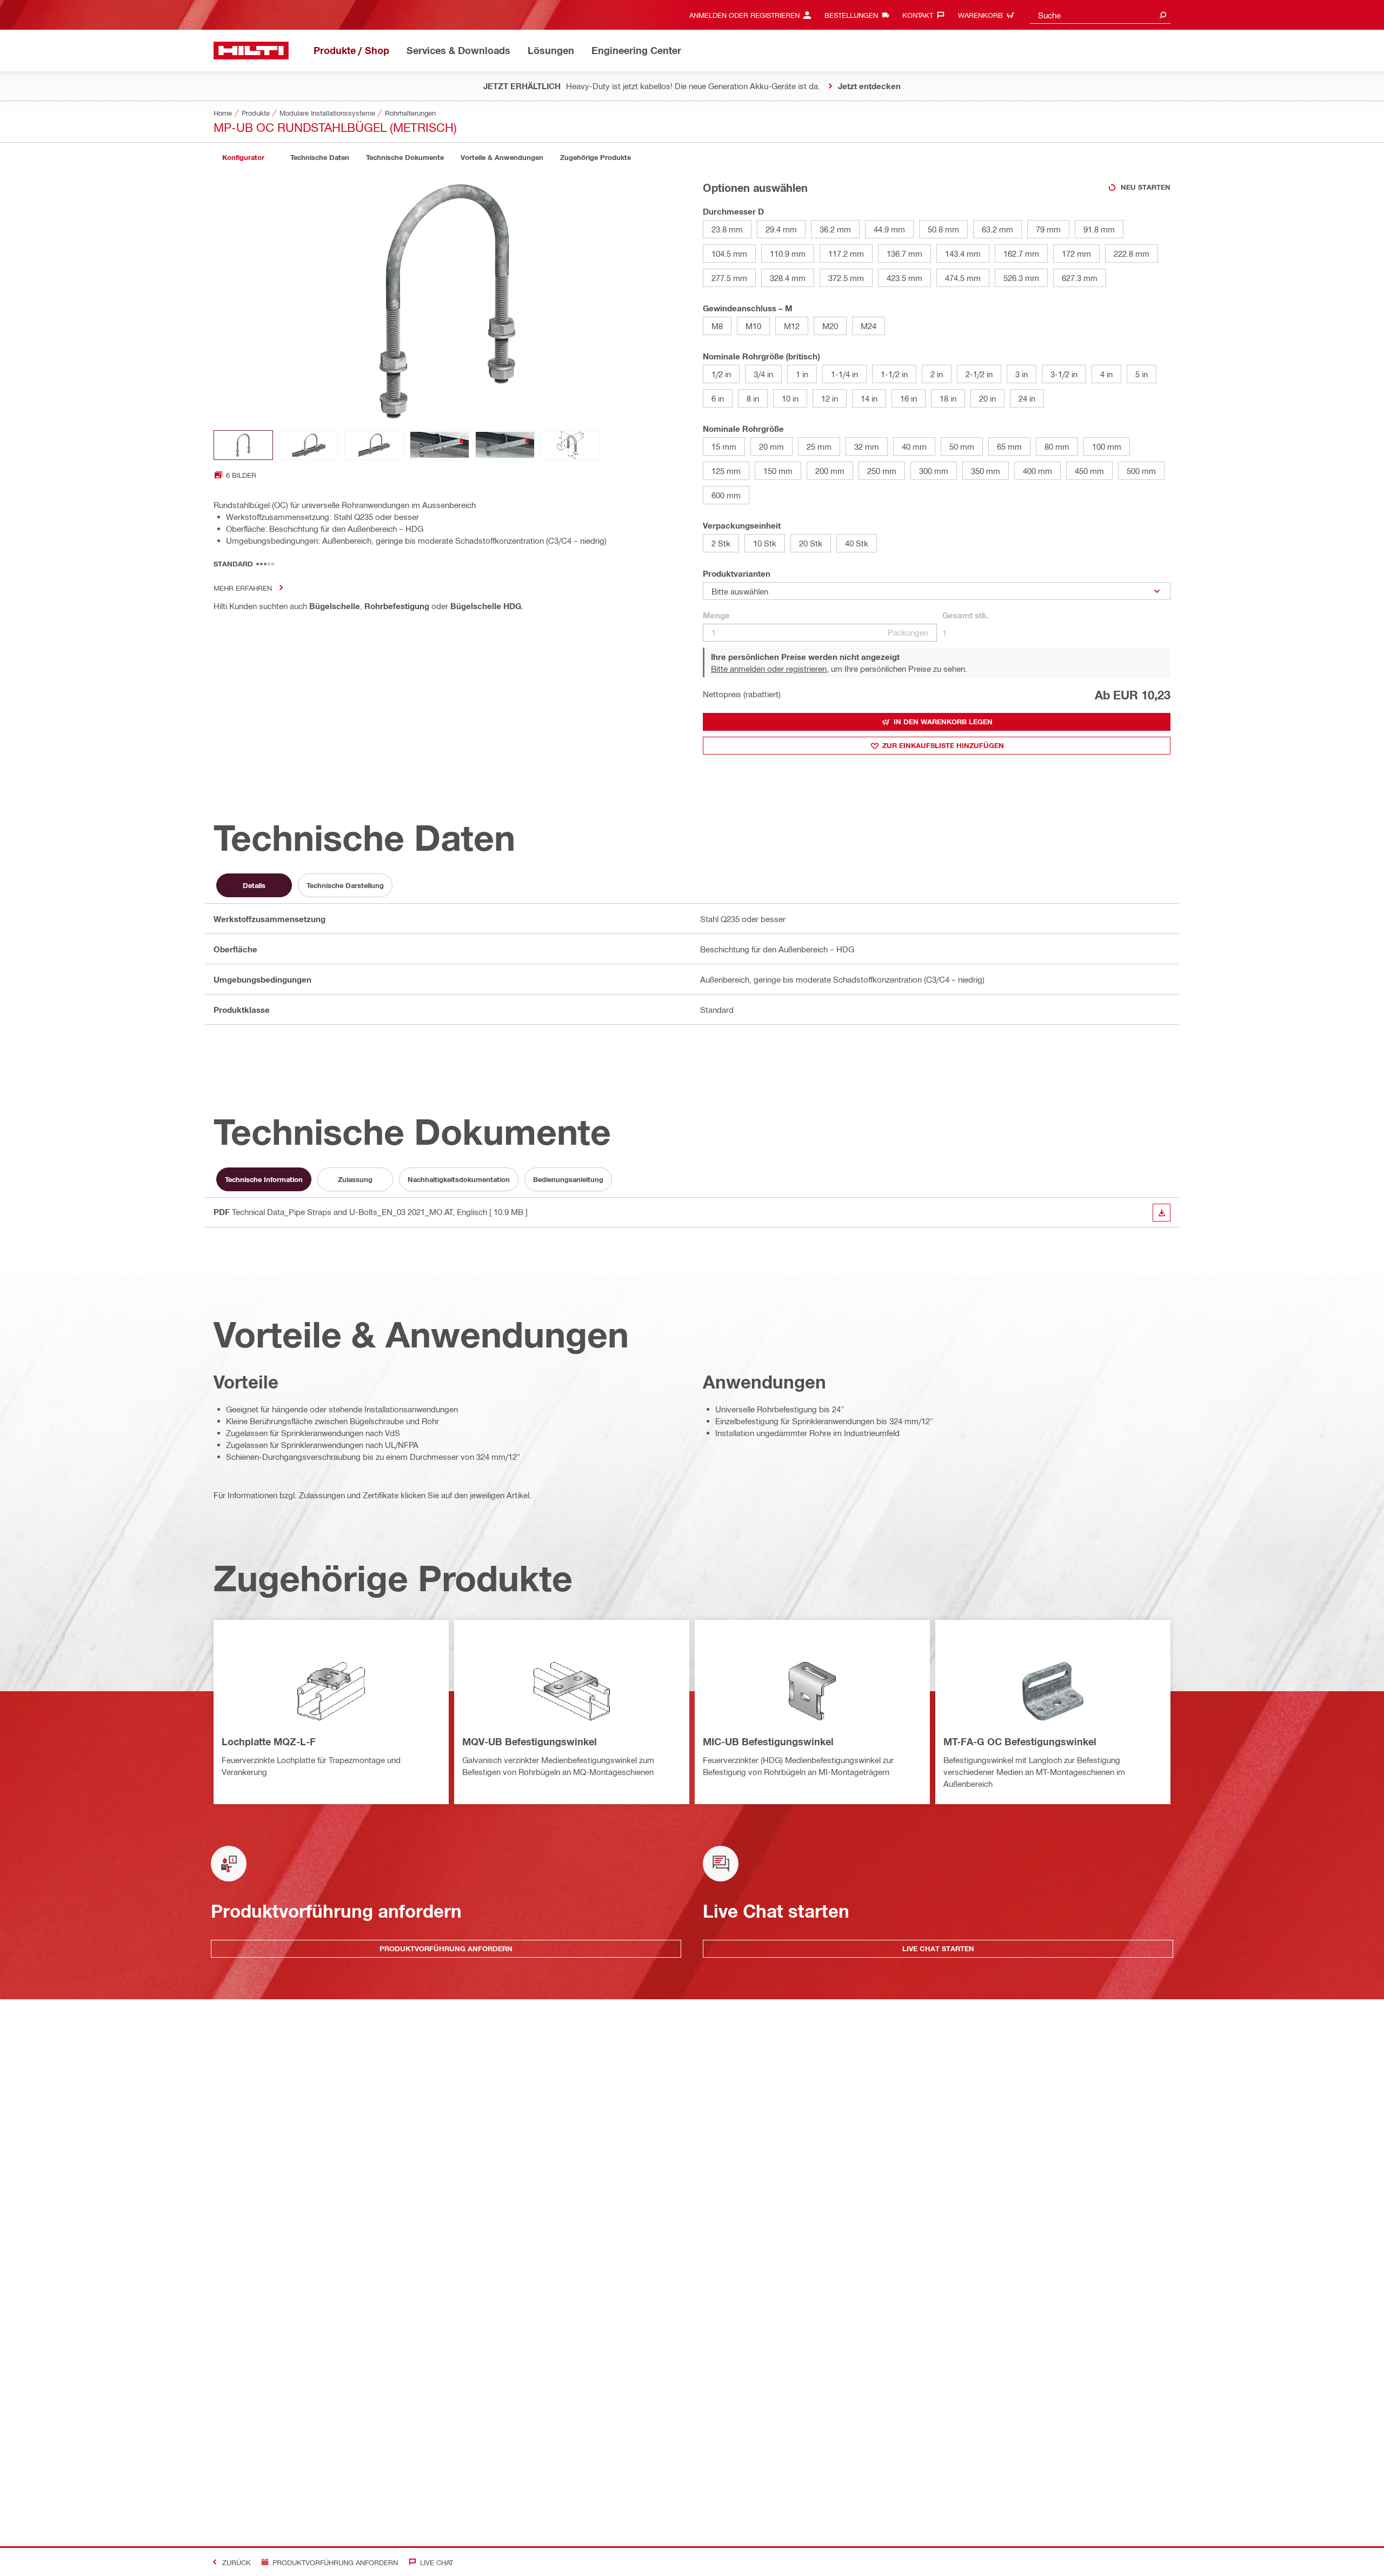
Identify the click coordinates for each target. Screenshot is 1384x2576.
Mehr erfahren (243, 588)
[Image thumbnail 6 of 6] (570, 445)
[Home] (251, 51)
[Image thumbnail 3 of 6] (374, 445)
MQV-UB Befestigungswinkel (530, 1741)
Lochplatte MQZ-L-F (269, 1741)
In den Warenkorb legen (943, 722)
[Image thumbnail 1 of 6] (243, 445)
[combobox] (1100, 15)
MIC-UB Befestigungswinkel (768, 1741)
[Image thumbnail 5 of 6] (505, 445)
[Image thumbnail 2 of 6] (309, 445)
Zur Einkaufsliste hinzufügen (943, 745)
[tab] (243, 158)
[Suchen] (1163, 15)
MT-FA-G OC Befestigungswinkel (1020, 1741)
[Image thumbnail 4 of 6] (440, 445)
